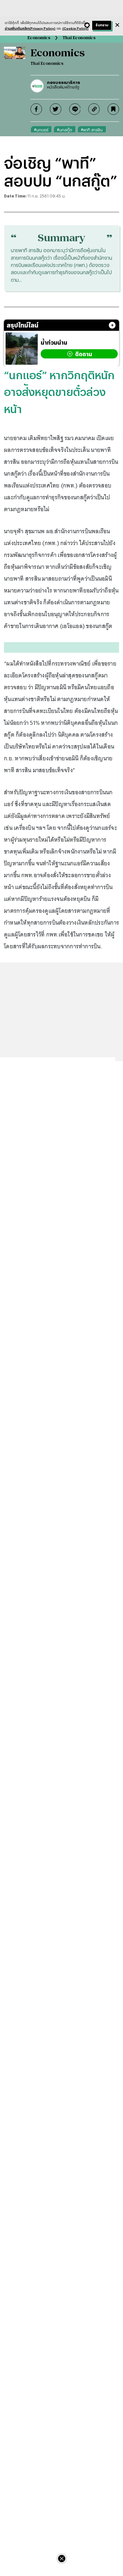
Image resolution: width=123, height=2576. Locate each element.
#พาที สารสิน (92, 130)
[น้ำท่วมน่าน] (22, 349)
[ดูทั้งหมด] (112, 325)
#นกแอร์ (41, 130)
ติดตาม (84, 354)
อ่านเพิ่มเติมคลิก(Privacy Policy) (30, 28)
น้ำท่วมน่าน (54, 342)
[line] (75, 109)
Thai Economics (79, 38)
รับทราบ (102, 25)
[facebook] (36, 109)
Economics (39, 38)
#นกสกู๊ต (65, 130)
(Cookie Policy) (75, 28)
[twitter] (56, 109)
